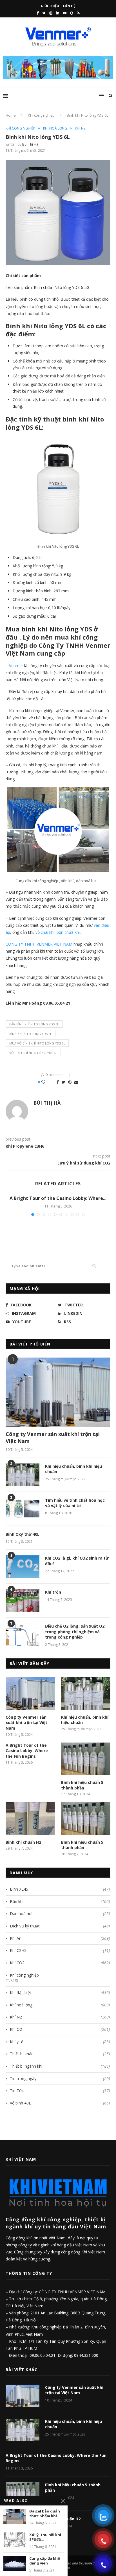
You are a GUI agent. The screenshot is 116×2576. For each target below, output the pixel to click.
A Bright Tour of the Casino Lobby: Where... (58, 1198)
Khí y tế (60, 2042)
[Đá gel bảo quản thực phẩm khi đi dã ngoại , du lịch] (15, 2516)
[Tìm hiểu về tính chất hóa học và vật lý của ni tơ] (23, 1509)
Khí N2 (80, 128)
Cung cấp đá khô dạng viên (45, 2561)
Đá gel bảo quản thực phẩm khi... (45, 2514)
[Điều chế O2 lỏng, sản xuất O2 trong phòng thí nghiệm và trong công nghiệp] (23, 1635)
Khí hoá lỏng (55, 128)
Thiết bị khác (60, 2054)
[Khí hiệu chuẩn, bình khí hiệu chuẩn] (23, 1475)
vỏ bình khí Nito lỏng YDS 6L (33, 1053)
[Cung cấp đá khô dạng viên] (15, 2563)
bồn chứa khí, (69, 932)
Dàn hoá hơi (60, 1914)
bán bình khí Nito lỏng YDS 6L (34, 1024)
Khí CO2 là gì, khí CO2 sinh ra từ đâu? (77, 1561)
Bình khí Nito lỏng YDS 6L (31, 1034)
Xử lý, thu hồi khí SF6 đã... (45, 2537)
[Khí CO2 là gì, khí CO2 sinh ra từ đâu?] (23, 1567)
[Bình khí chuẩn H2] (30, 1819)
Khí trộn (53, 1592)
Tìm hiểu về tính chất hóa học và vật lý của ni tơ (75, 1503)
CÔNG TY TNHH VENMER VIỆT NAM (39, 944)
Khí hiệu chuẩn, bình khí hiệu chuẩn (73, 1469)
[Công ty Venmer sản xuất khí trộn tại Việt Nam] (58, 1392)
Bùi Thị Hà (30, 144)
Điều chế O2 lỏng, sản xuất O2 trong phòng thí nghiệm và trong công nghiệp (75, 1632)
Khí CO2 (60, 1963)
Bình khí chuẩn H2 (23, 1842)
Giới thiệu (50, 6)
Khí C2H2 (60, 1950)
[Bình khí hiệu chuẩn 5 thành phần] (86, 1759)
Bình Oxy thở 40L (23, 1534)
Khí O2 (60, 2029)
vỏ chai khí (45, 932)
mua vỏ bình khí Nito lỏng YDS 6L (37, 1043)
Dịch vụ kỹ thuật (60, 1926)
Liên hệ (69, 6)
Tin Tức (60, 2091)
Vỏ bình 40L (60, 2103)
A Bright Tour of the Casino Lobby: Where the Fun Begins (27, 1751)
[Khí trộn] (23, 1601)
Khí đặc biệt (60, 1992)
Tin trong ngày (60, 2078)
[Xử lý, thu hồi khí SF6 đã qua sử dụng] (15, 2540)
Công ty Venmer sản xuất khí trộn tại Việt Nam (53, 1437)
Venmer (16, 666)
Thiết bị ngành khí (60, 2066)
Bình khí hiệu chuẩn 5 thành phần (82, 1785)
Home (11, 115)
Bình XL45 (60, 1889)
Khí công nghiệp (41, 115)
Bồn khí (60, 1901)
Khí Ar (60, 1938)
